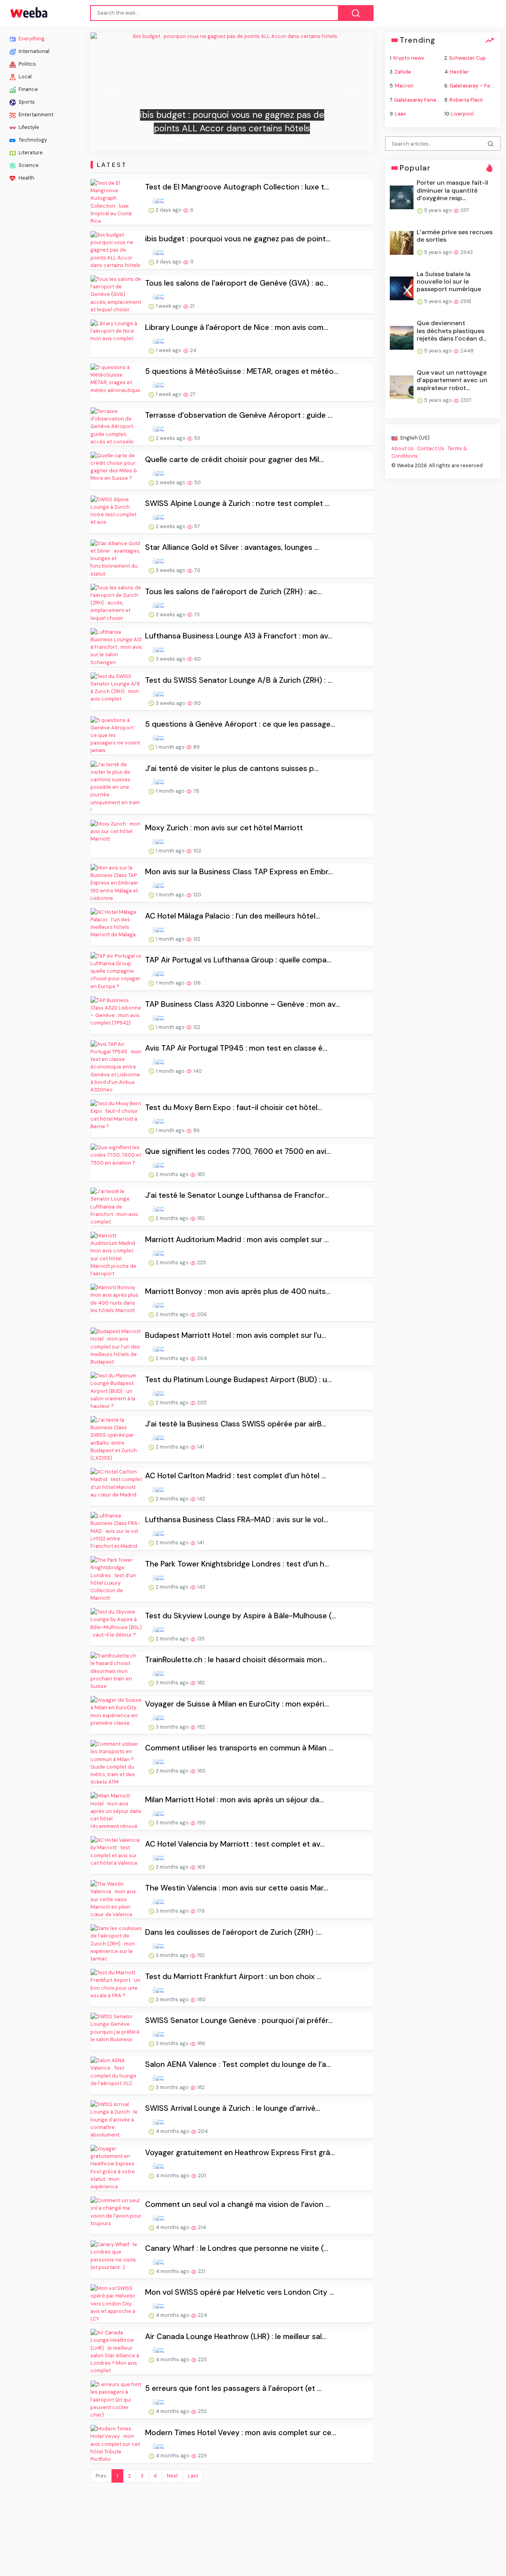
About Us (403, 448)
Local (25, 77)
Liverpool (462, 113)
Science (28, 165)
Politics (27, 64)
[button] (112, 92)
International (33, 51)
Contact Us (431, 448)
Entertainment (35, 115)
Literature (30, 152)
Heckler (459, 72)
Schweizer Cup (467, 58)
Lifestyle (28, 127)
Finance (28, 89)
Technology (32, 140)
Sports (26, 102)
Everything (31, 39)
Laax (400, 113)
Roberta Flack (466, 99)
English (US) (414, 438)
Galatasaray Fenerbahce (424, 99)
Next (172, 2476)
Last (193, 2476)
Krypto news (409, 58)
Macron (404, 86)
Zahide (403, 72)
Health (26, 178)
